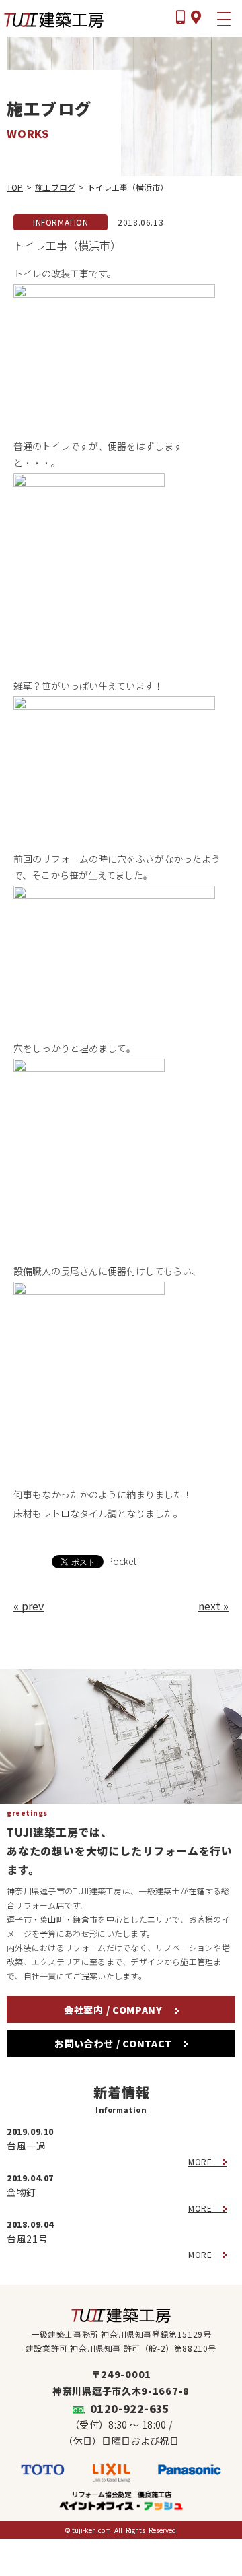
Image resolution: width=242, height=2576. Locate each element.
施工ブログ (55, 187)
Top (15, 187)
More (201, 2161)
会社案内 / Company (115, 2010)
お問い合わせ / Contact (115, 2043)
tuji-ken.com (91, 2530)
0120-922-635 (130, 2408)
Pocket (122, 1561)
